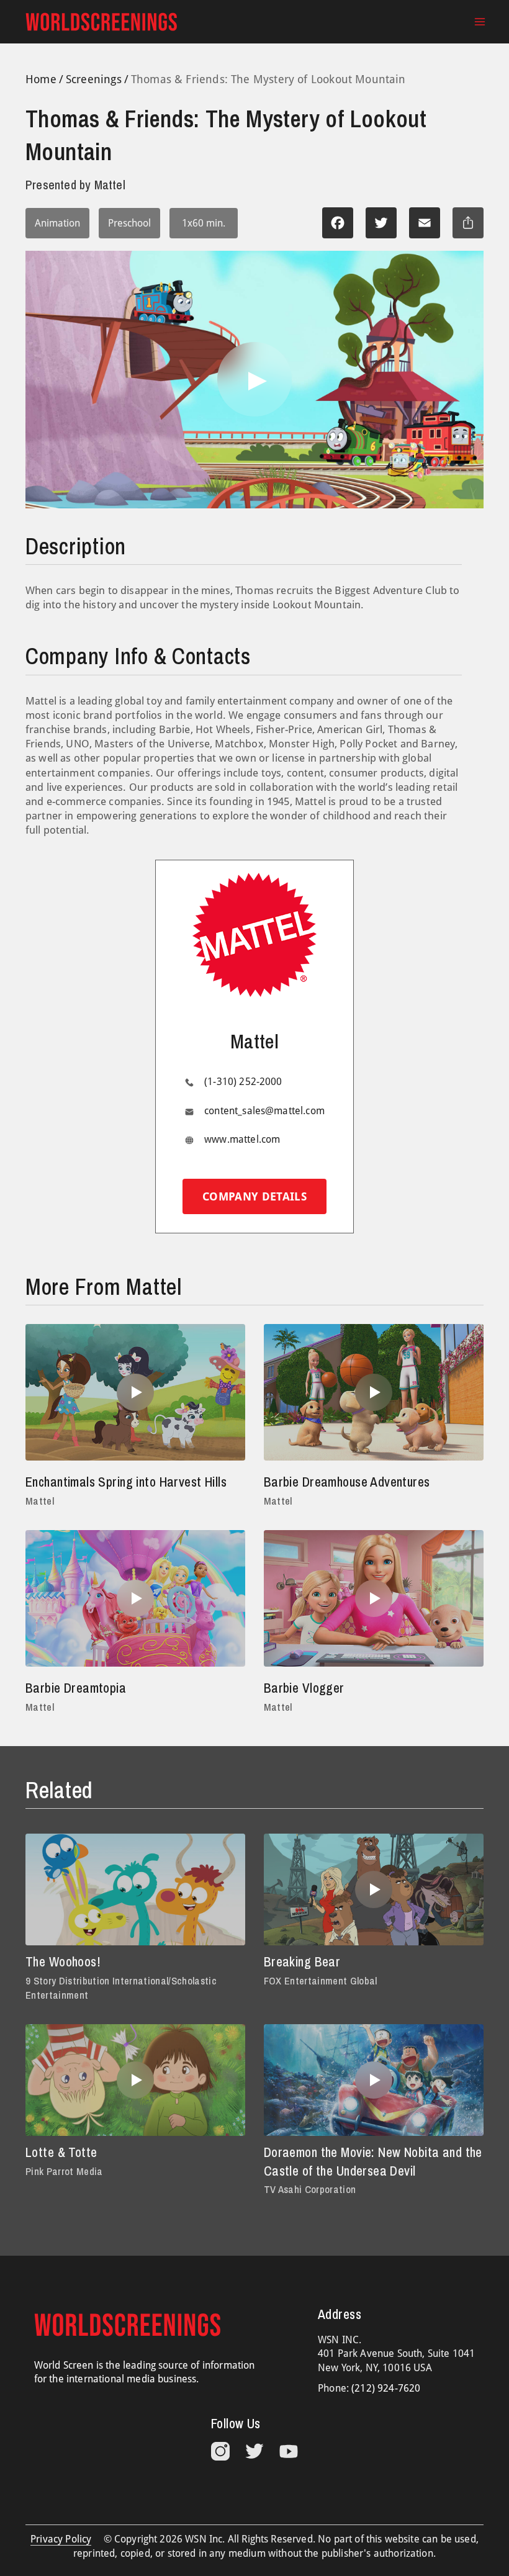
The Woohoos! (63, 1962)
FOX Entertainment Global (321, 1981)
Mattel (40, 1501)
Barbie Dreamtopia (76, 1688)
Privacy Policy (61, 2539)
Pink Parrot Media (64, 2171)
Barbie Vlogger (304, 1688)
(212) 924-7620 (386, 2388)
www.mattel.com (242, 1139)
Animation (57, 223)
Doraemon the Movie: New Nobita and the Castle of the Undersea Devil (373, 2162)
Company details (254, 1196)
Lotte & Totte (61, 2152)
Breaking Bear (302, 1962)
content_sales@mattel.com (264, 1111)
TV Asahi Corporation (310, 2189)
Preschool (129, 223)
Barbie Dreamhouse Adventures (347, 1482)
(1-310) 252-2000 (243, 1082)
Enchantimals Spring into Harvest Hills (126, 1482)
